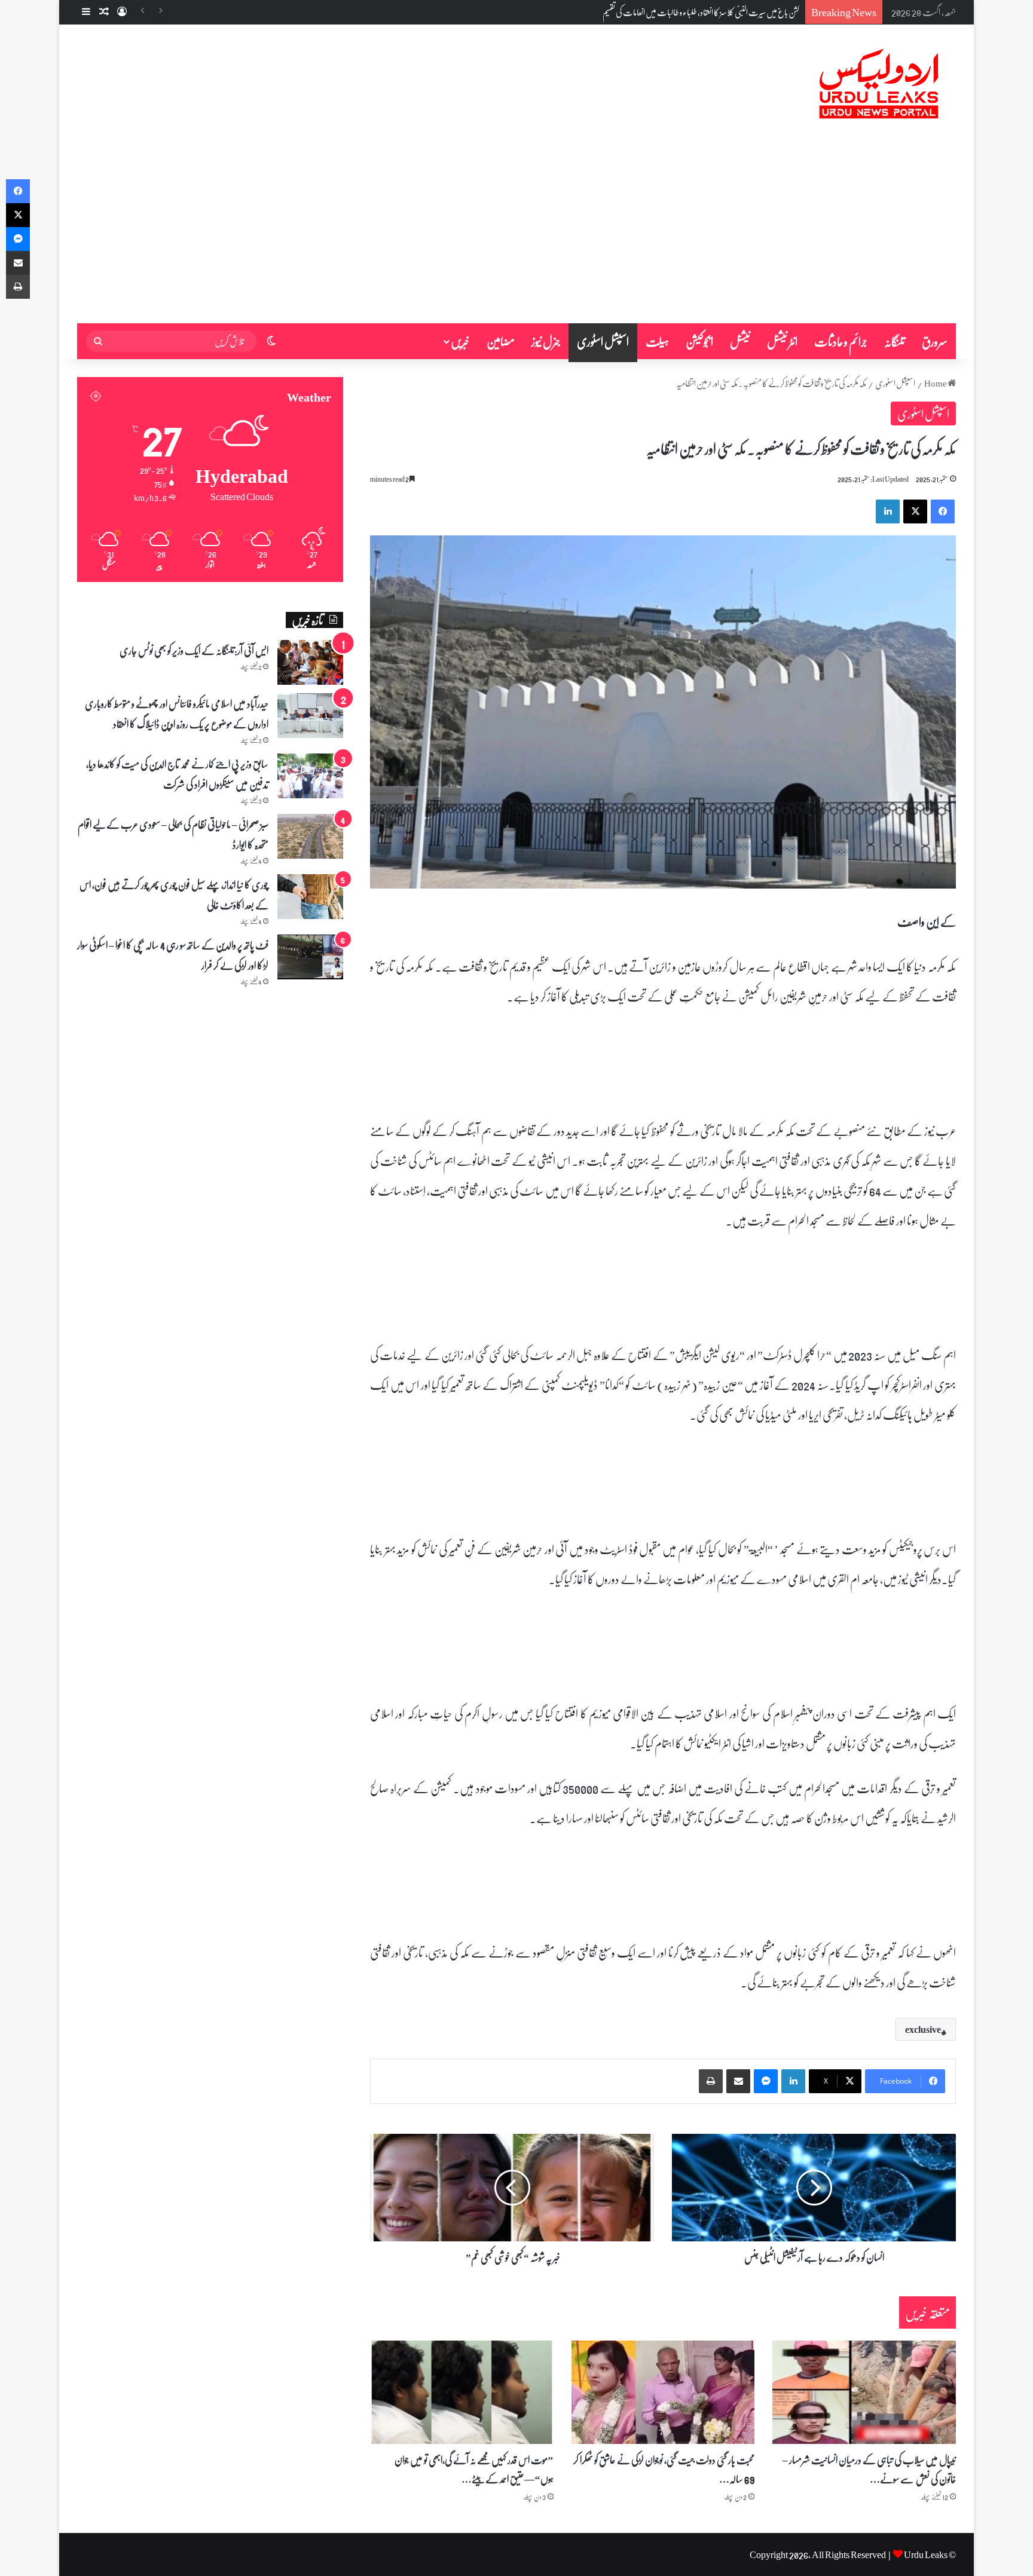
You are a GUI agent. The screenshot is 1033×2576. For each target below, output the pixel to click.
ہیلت (657, 341)
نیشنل (740, 341)
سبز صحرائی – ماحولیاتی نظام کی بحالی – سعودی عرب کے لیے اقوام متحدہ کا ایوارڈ (173, 834)
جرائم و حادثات (841, 341)
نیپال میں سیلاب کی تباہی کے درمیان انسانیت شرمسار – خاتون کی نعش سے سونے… (869, 2469)
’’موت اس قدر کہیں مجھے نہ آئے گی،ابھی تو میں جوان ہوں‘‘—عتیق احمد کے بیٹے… (474, 2469)
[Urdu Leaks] (881, 84)
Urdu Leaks (926, 2554)
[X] (915, 511)
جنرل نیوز (546, 341)
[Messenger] (766, 2081)
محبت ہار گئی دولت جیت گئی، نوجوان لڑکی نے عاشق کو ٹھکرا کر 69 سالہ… (664, 2469)
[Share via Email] (738, 2081)
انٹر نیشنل (782, 341)
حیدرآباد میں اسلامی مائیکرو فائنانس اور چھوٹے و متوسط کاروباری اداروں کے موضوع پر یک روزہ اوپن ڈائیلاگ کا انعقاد (177, 713)
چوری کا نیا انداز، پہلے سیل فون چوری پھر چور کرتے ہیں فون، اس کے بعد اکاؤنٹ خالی (174, 895)
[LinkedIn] (888, 511)
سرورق (935, 341)
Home (936, 383)
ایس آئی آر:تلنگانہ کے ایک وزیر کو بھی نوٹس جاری (194, 650)
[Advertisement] (516, 234)
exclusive (923, 2029)
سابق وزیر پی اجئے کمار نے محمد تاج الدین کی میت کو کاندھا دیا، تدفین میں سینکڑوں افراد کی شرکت (177, 774)
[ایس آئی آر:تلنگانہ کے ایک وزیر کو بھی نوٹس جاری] (310, 662)
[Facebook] (943, 511)
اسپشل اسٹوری (603, 341)
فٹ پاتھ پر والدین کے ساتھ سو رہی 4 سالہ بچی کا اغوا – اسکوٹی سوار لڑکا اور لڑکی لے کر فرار (173, 955)
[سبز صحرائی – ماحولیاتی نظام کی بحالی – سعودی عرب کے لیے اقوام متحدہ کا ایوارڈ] (310, 836)
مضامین (501, 341)
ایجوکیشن (699, 341)
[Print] (711, 2081)
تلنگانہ (895, 341)
